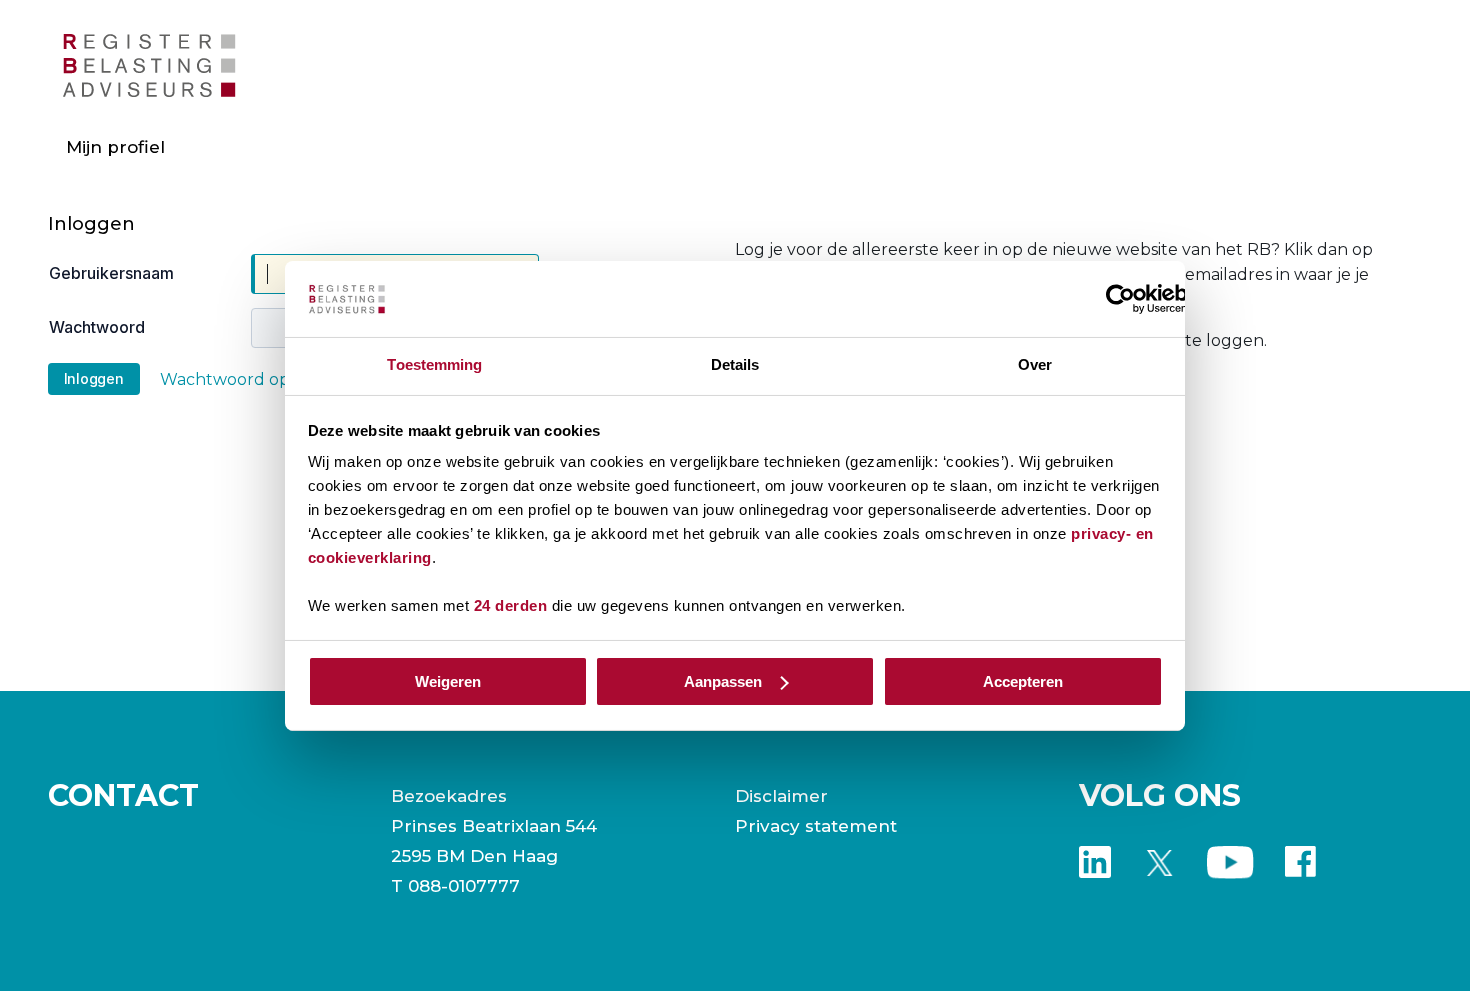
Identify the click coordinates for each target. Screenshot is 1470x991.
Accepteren (1023, 681)
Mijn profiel (115, 147)
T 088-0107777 (455, 886)
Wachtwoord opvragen (253, 379)
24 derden (511, 605)
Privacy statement (816, 826)
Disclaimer (781, 796)
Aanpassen (723, 681)
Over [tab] (1035, 364)
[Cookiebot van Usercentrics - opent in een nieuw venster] (1120, 299)
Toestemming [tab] (434, 364)
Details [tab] (735, 364)
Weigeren (448, 681)
